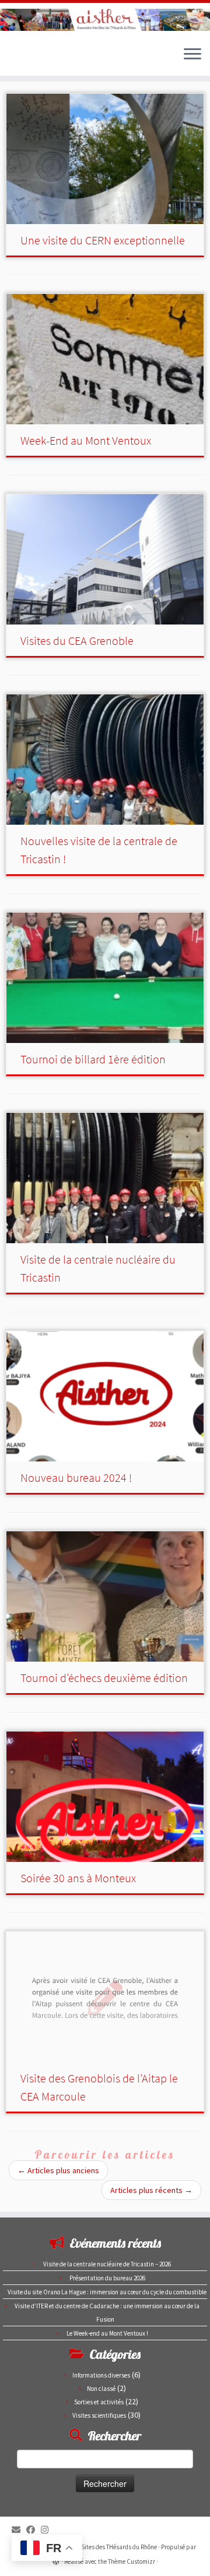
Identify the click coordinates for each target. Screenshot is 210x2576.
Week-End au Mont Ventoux (86, 440)
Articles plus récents (151, 2190)
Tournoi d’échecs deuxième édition (104, 1678)
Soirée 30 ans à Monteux (78, 1878)
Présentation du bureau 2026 (107, 2278)
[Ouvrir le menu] (192, 55)
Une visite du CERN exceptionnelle (103, 240)
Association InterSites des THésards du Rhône (97, 2547)
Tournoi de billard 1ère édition (93, 1059)
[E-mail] (19, 2530)
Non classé (101, 2389)
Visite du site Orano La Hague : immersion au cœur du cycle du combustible (107, 2292)
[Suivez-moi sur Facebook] (34, 2530)
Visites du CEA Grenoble (77, 641)
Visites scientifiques (99, 2415)
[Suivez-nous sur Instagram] (48, 2530)
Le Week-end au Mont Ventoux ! (107, 2333)
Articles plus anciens (58, 2170)
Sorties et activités (99, 2402)
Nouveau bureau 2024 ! (76, 1477)
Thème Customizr (132, 2561)
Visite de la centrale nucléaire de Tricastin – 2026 (107, 2264)
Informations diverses (101, 2375)
